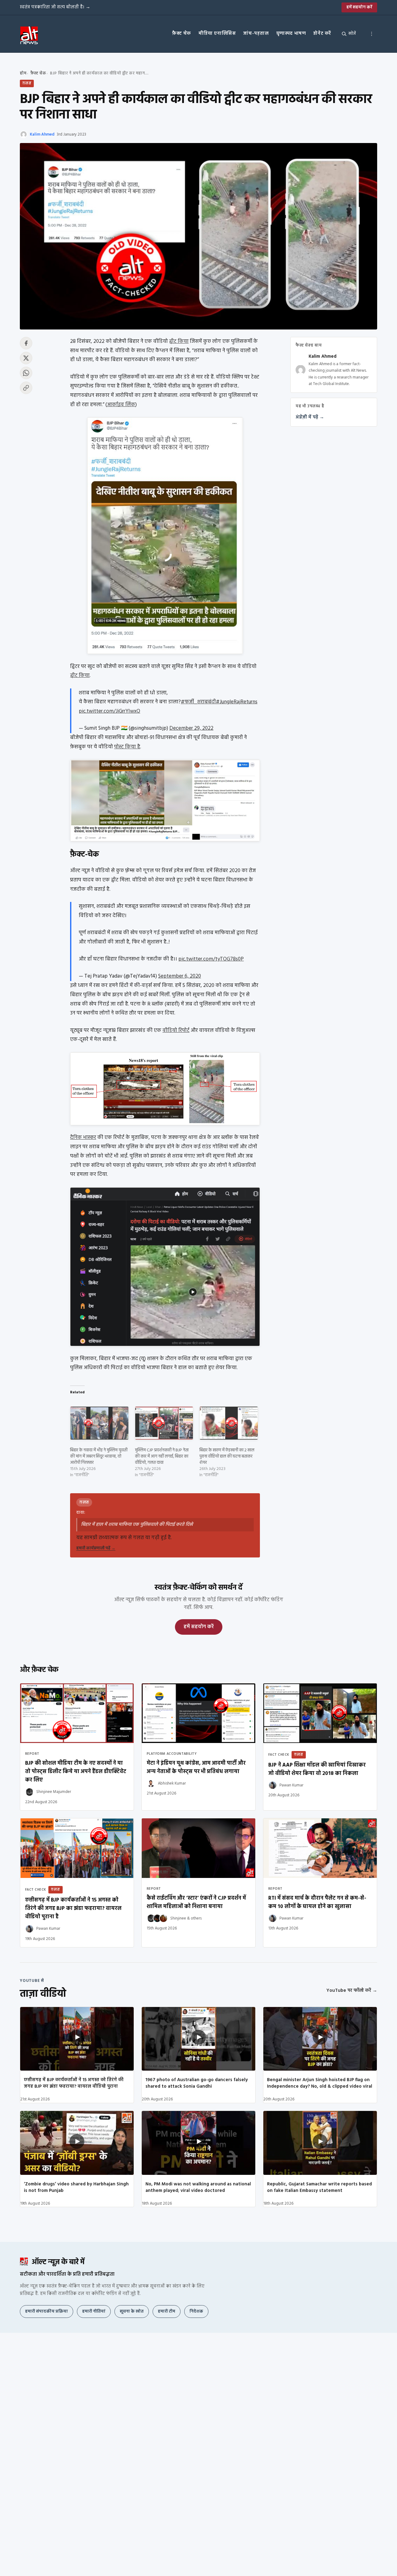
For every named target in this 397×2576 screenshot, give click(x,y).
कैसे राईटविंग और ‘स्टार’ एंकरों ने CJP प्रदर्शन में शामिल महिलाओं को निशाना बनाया (196, 1902)
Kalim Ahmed (42, 134)
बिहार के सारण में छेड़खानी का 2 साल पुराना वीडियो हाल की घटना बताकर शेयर (227, 1456)
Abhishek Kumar (172, 1783)
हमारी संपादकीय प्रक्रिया (47, 2312)
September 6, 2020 (180, 976)
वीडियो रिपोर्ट (176, 1030)
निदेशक (196, 2312)
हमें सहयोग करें (359, 7)
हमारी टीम (167, 2312)
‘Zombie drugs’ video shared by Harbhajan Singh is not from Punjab (76, 2187)
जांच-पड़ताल (256, 34)
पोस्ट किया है (127, 747)
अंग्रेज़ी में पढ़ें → (310, 417)
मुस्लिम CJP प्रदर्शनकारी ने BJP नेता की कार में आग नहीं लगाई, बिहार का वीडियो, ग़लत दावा (162, 1456)
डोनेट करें (322, 34)
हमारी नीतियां (94, 2312)
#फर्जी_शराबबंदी (198, 702)
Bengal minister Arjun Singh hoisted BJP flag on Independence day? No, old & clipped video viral (320, 2083)
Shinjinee (178, 1918)
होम (23, 73)
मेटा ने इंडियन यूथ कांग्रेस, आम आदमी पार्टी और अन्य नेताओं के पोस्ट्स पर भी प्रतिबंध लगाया (196, 1767)
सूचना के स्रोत (132, 2312)
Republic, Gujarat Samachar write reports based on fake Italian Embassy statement (319, 2187)
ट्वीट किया (179, 341)
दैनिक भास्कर (83, 1138)
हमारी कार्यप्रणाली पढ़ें (96, 1548)
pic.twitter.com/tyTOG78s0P (211, 959)
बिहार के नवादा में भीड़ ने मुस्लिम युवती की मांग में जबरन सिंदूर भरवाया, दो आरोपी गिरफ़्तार (99, 1456)
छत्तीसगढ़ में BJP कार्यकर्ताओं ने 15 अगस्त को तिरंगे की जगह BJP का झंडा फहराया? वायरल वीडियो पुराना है (73, 1908)
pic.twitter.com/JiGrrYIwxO (109, 711)
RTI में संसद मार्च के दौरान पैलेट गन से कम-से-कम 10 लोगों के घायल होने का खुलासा (317, 1902)
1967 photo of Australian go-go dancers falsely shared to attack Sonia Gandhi (197, 2083)
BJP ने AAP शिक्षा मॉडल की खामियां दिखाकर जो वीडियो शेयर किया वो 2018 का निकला (317, 1769)
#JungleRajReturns (237, 702)
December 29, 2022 (191, 728)
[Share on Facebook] (26, 343)
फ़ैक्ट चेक (182, 34)
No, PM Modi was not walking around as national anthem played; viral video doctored (198, 2187)
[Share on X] (26, 358)
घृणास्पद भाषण (291, 34)
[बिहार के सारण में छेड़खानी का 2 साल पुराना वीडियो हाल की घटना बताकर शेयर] (229, 1423)
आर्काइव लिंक (121, 405)
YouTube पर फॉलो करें (352, 1991)
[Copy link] (26, 388)
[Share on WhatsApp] (26, 373)
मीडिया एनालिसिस (217, 34)
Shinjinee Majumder (54, 1792)
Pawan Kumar (291, 1785)
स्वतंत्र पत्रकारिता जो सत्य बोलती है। (55, 7)
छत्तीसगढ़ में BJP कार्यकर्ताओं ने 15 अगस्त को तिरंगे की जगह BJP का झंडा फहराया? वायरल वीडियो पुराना (74, 2083)
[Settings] (372, 34)
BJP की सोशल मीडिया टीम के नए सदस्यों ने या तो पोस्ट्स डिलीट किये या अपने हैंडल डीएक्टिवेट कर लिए (76, 1772)
